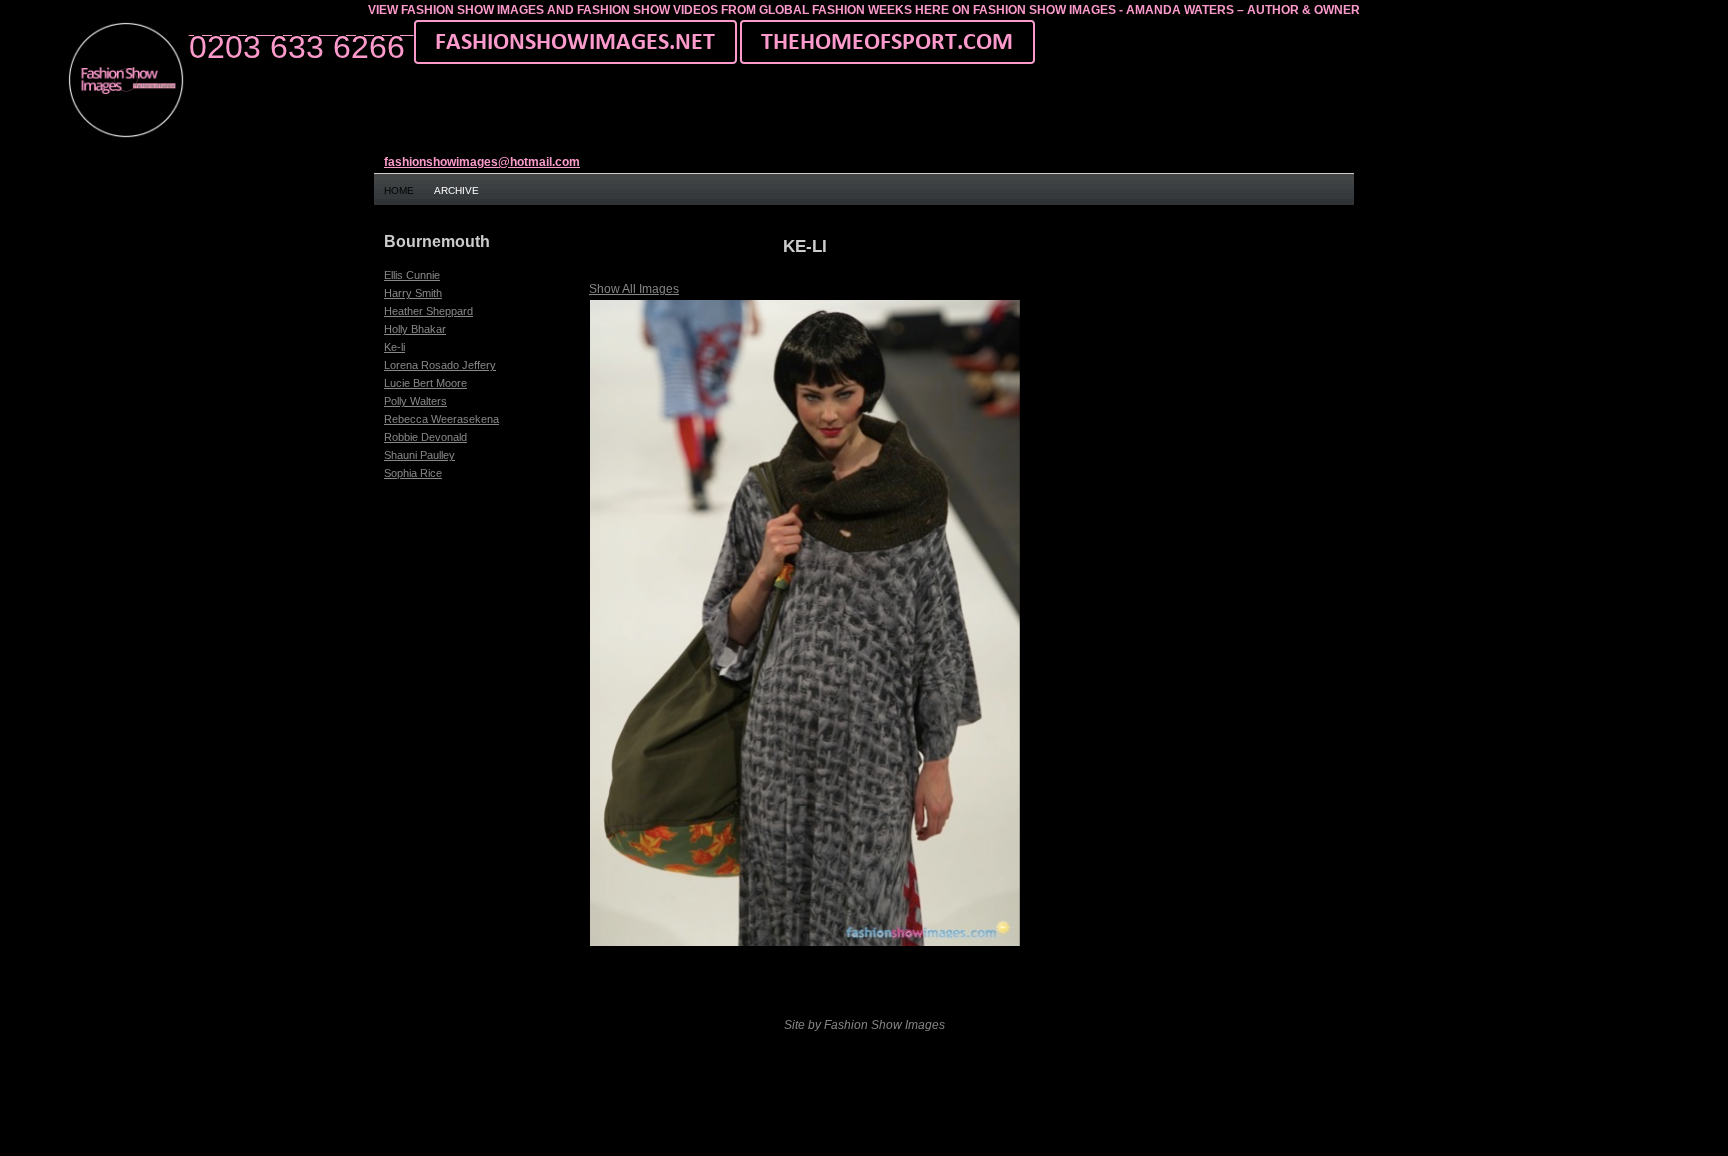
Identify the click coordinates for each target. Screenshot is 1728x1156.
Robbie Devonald (425, 437)
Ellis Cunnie (412, 275)
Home (399, 190)
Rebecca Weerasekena (441, 419)
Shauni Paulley (419, 455)
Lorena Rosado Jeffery (440, 365)
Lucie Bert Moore (425, 383)
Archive (456, 190)
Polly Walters (415, 401)
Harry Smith (413, 293)
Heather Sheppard (428, 311)
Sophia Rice (413, 473)
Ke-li (394, 347)
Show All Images (634, 289)
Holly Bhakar (415, 329)
